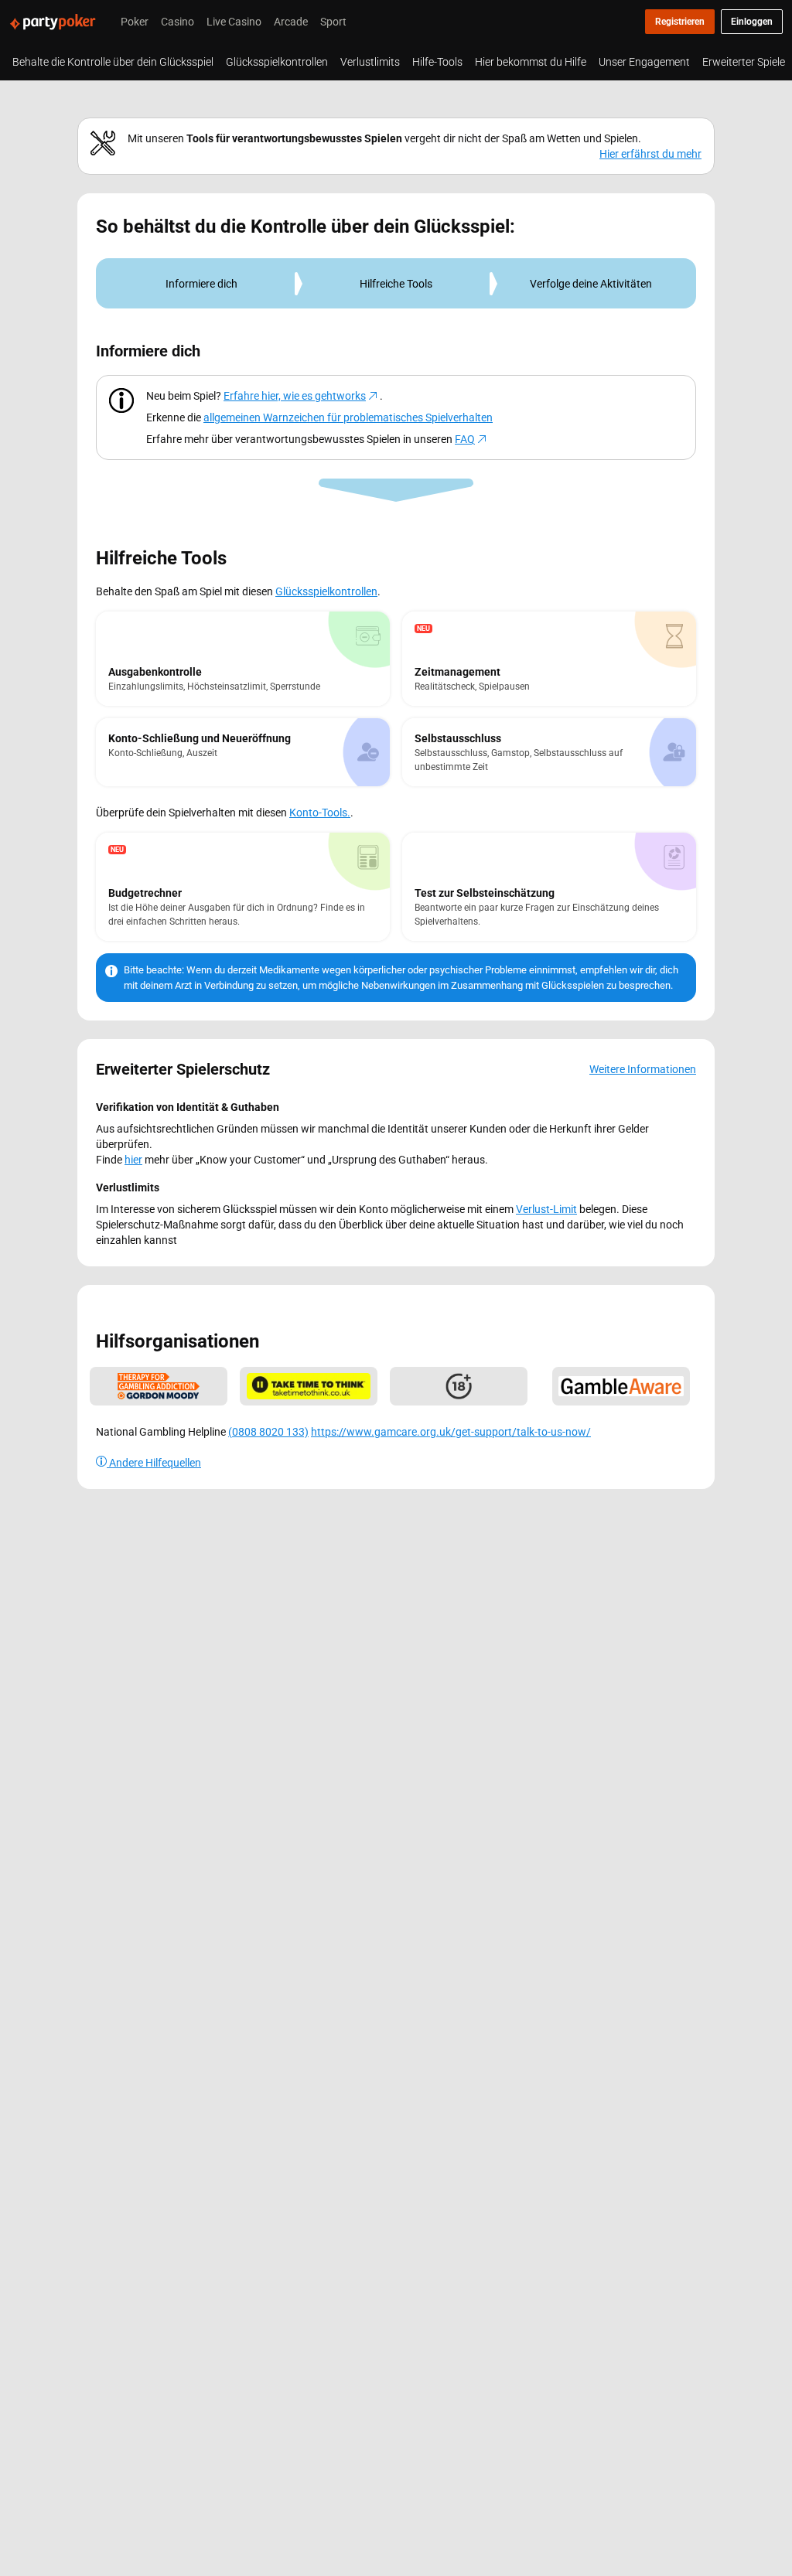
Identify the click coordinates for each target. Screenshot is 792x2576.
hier (133, 1159)
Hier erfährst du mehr (650, 153)
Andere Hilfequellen (154, 1462)
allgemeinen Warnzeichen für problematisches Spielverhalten (348, 417)
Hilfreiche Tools (396, 283)
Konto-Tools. (320, 812)
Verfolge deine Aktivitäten (591, 283)
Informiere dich (201, 283)
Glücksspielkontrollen (326, 591)
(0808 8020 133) (268, 1431)
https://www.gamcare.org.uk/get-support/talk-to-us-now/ (451, 1431)
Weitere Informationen (643, 1069)
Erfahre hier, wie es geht (295, 395)
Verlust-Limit (546, 1209)
